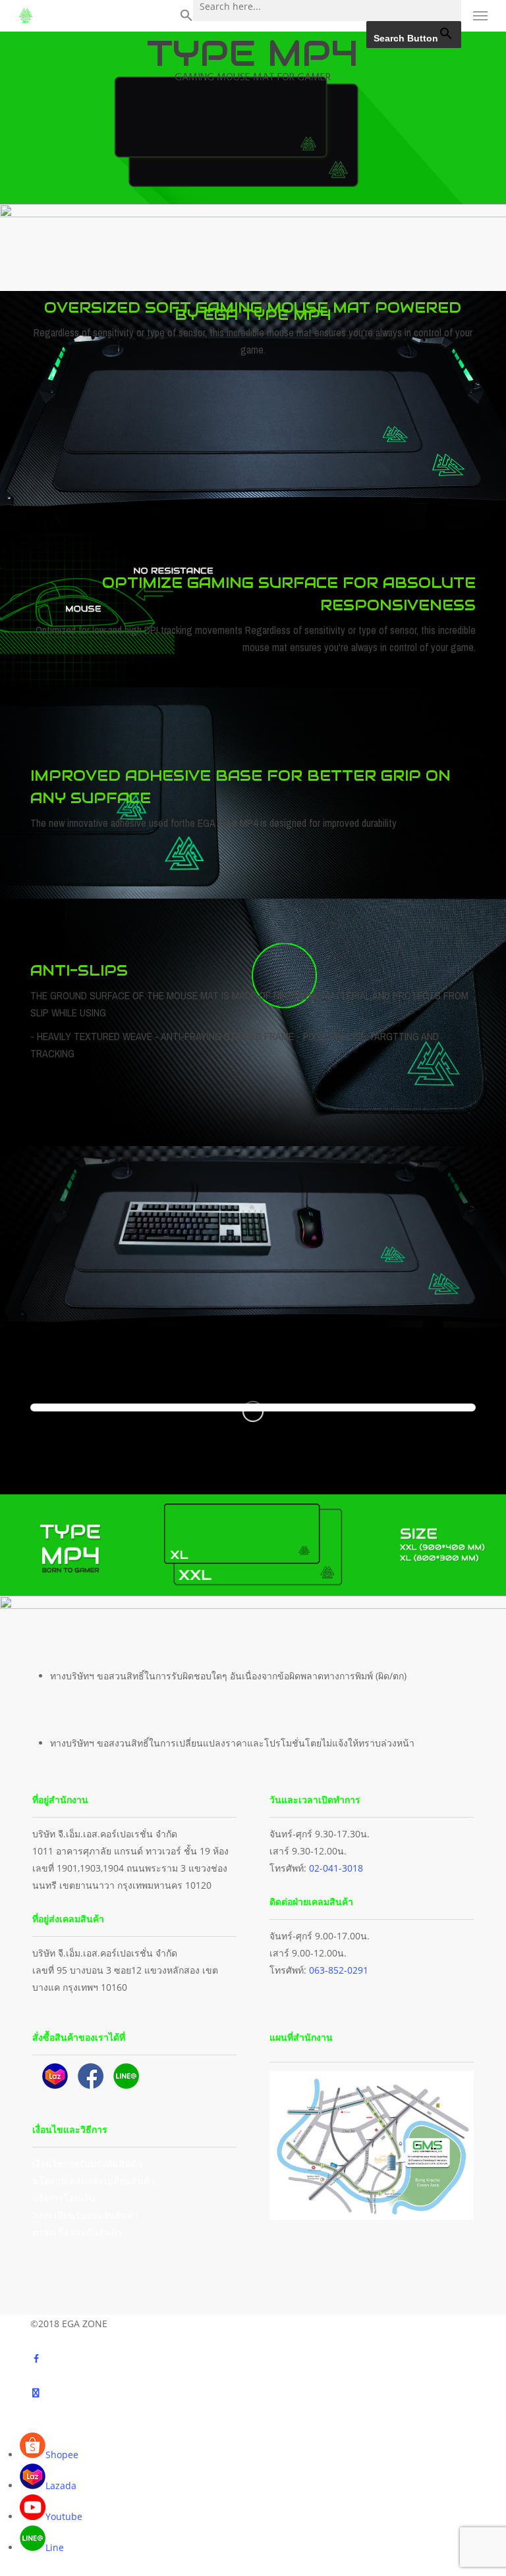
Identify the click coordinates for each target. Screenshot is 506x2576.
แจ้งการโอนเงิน (64, 2198)
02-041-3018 (336, 1868)
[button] (186, 16)
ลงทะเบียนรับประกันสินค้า (85, 2215)
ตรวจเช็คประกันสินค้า (77, 2232)
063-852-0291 (339, 1970)
